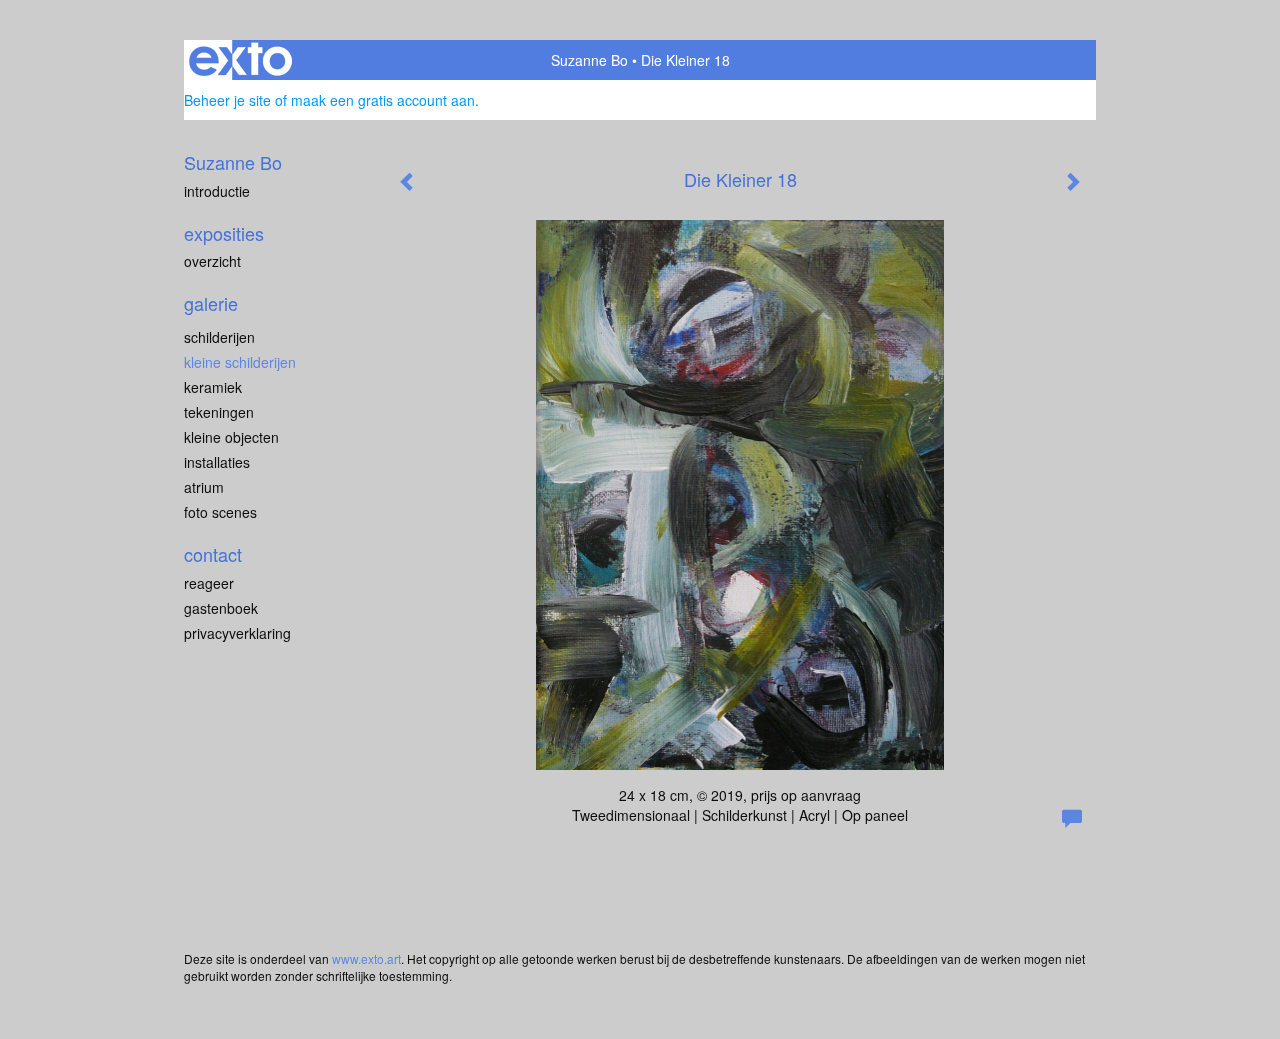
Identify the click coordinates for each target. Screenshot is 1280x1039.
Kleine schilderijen (240, 362)
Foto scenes (220, 512)
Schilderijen (219, 337)
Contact (213, 554)
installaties (217, 462)
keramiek (213, 387)
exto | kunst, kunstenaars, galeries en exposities (240, 60)
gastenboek (221, 608)
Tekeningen (219, 412)
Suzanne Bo (589, 60)
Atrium (204, 487)
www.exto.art (366, 958)
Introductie (217, 191)
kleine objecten (231, 437)
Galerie (211, 303)
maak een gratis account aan (383, 100)
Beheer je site (227, 100)
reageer (209, 583)
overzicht (212, 261)
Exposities (224, 233)
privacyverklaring (237, 633)
